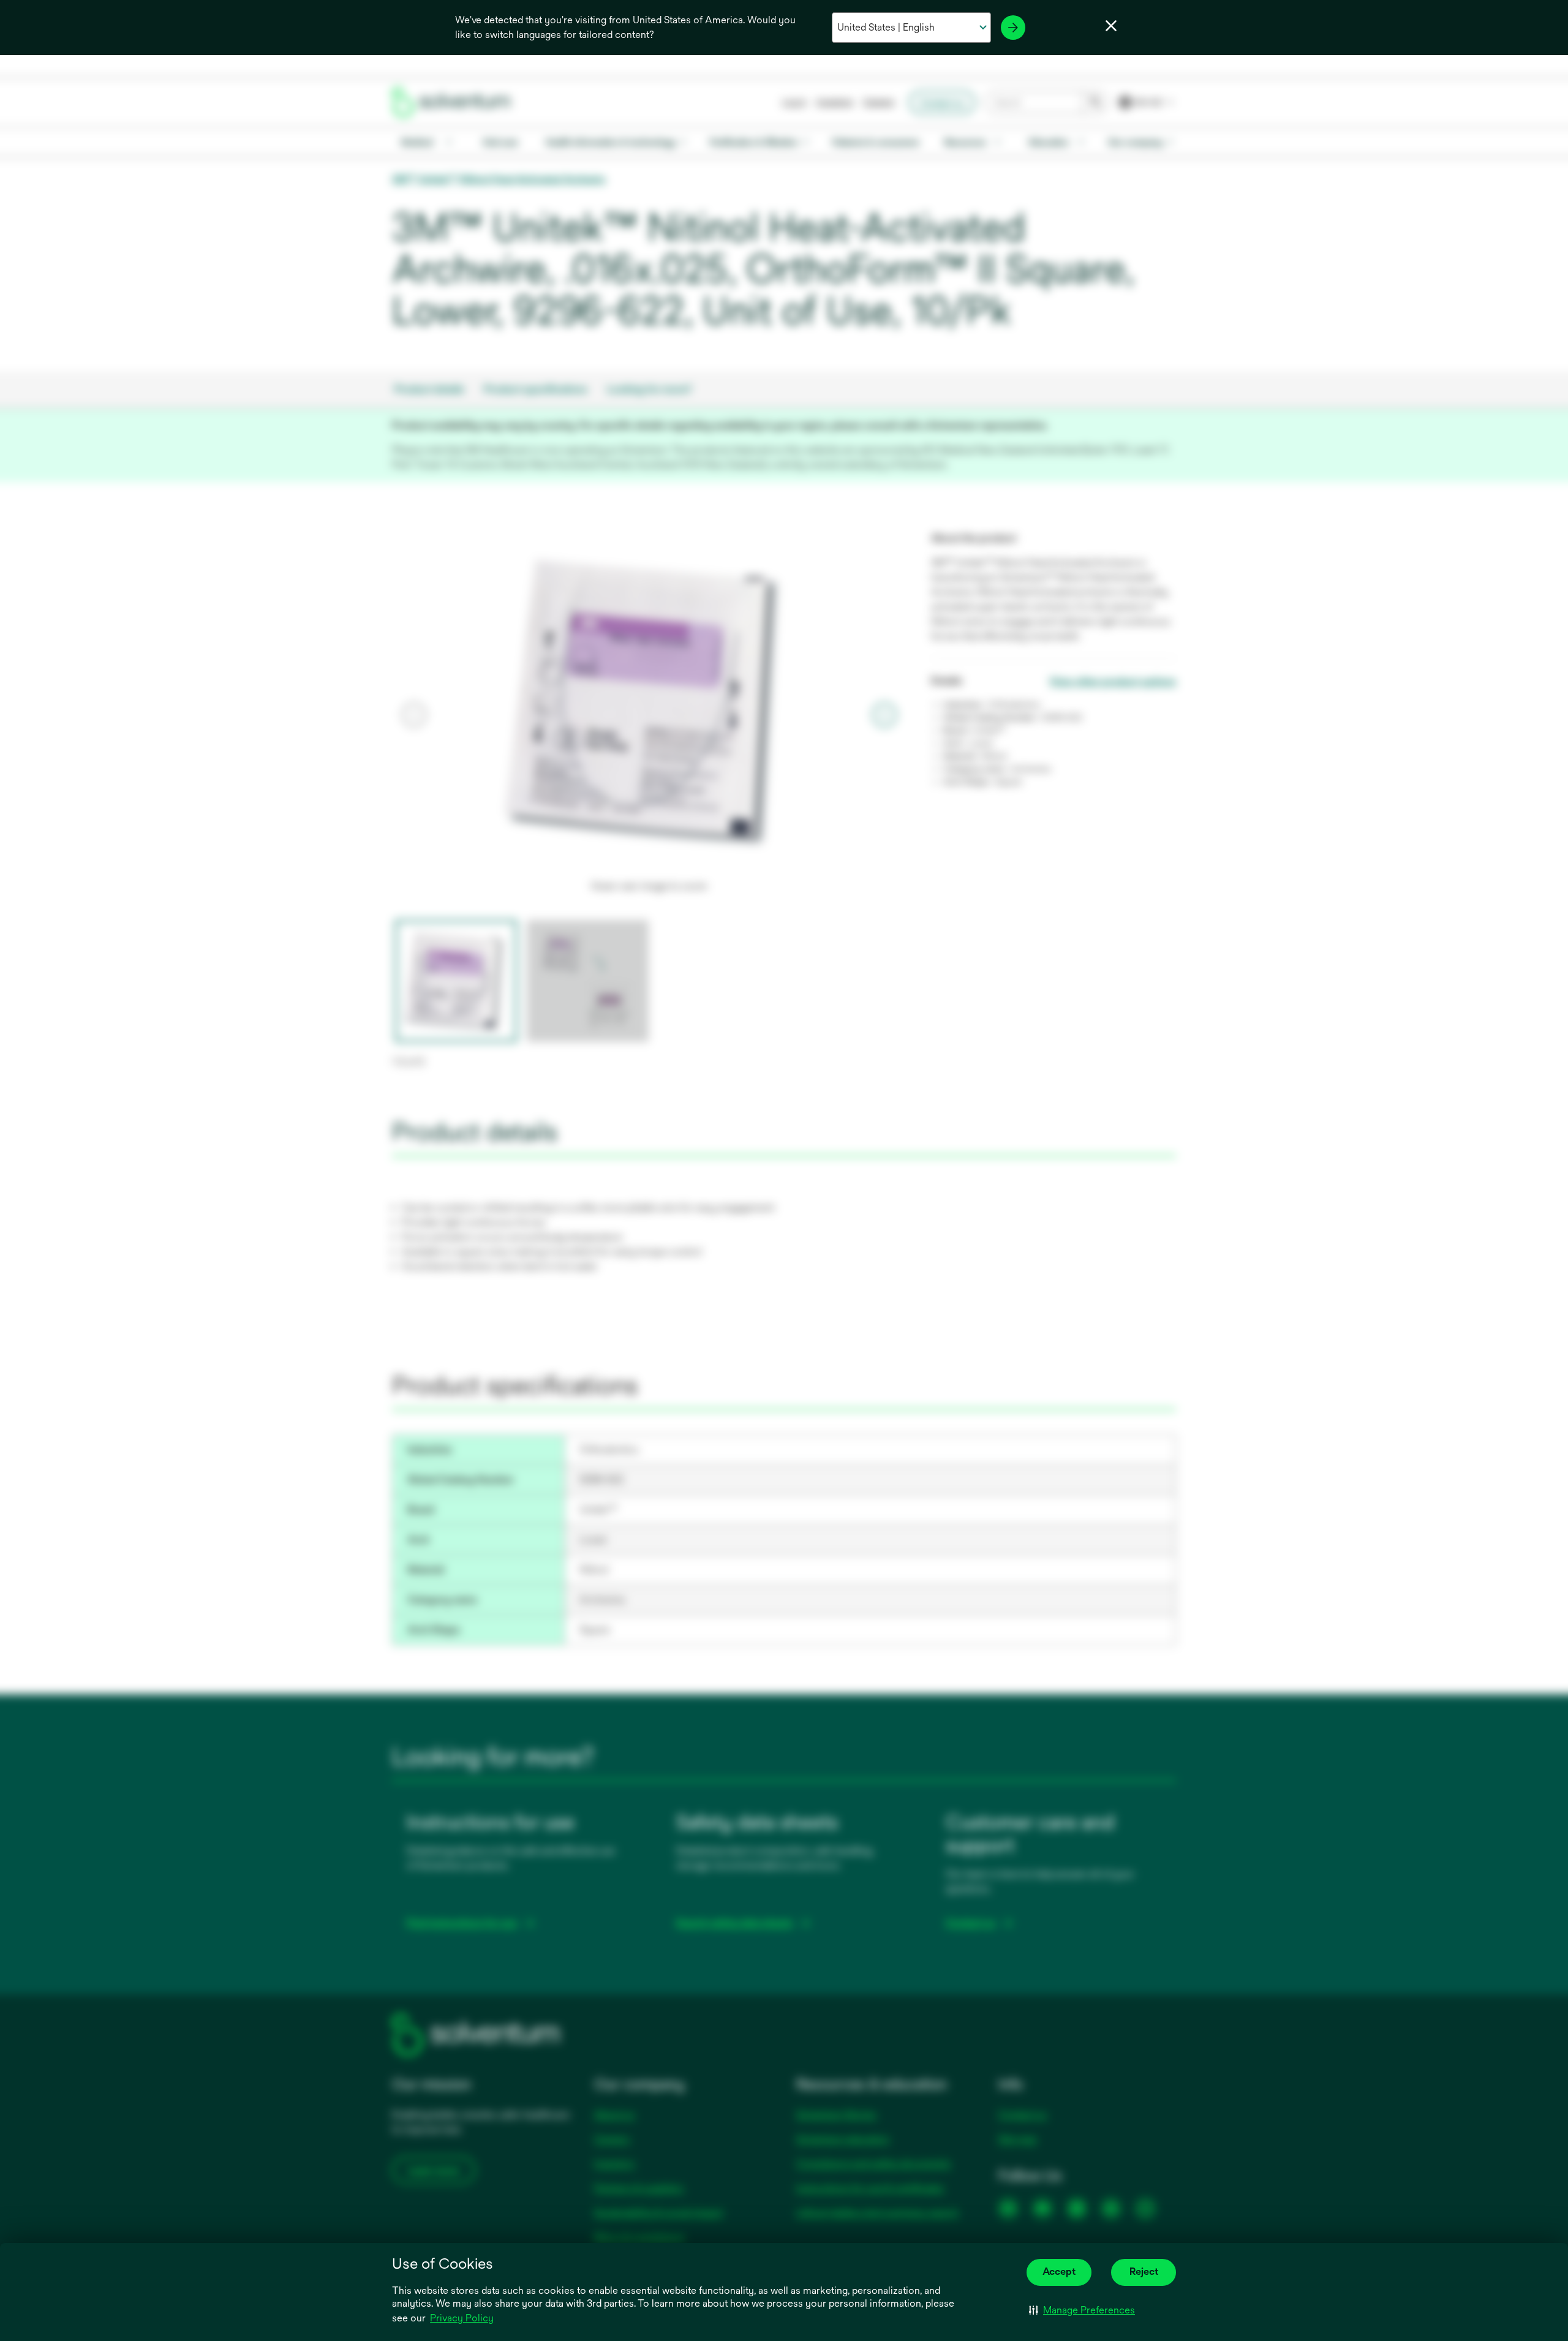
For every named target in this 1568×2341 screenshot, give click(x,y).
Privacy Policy (462, 2318)
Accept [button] (1059, 2271)
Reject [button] (1144, 2271)
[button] (1082, 2310)
